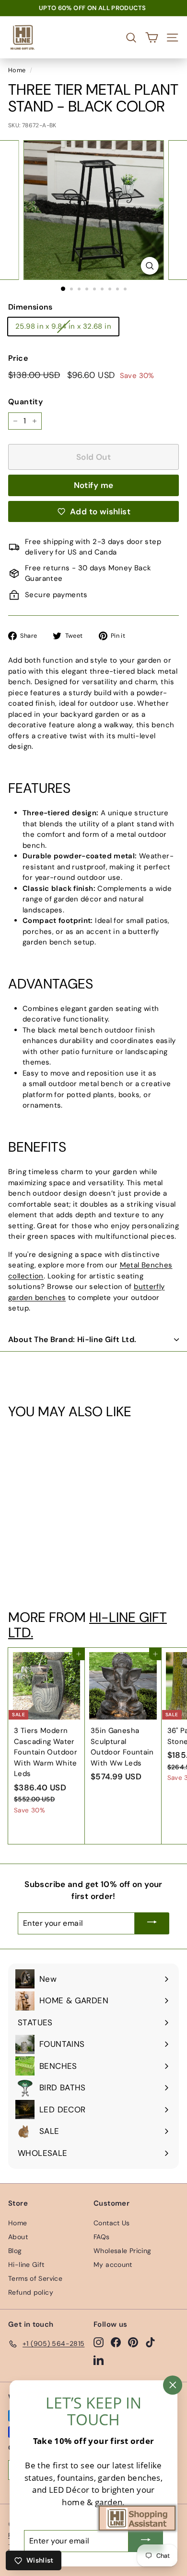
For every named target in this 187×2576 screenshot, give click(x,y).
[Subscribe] (152, 1923)
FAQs (102, 2237)
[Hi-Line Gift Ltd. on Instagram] (99, 2342)
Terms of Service (35, 2278)
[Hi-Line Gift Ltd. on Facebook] (116, 2342)
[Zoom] (149, 266)
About (18, 2237)
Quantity (25, 402)
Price (18, 358)
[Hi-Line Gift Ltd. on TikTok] (150, 2342)
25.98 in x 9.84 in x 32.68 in (63, 326)
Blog (15, 2251)
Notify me (94, 485)
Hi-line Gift (26, 2265)
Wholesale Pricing (122, 2251)
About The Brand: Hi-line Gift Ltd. (72, 1339)
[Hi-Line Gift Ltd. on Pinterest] (133, 2342)
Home (17, 70)
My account (113, 2265)
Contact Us (112, 2223)
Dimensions (30, 307)
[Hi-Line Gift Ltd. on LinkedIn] (99, 2360)
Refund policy (31, 2292)
